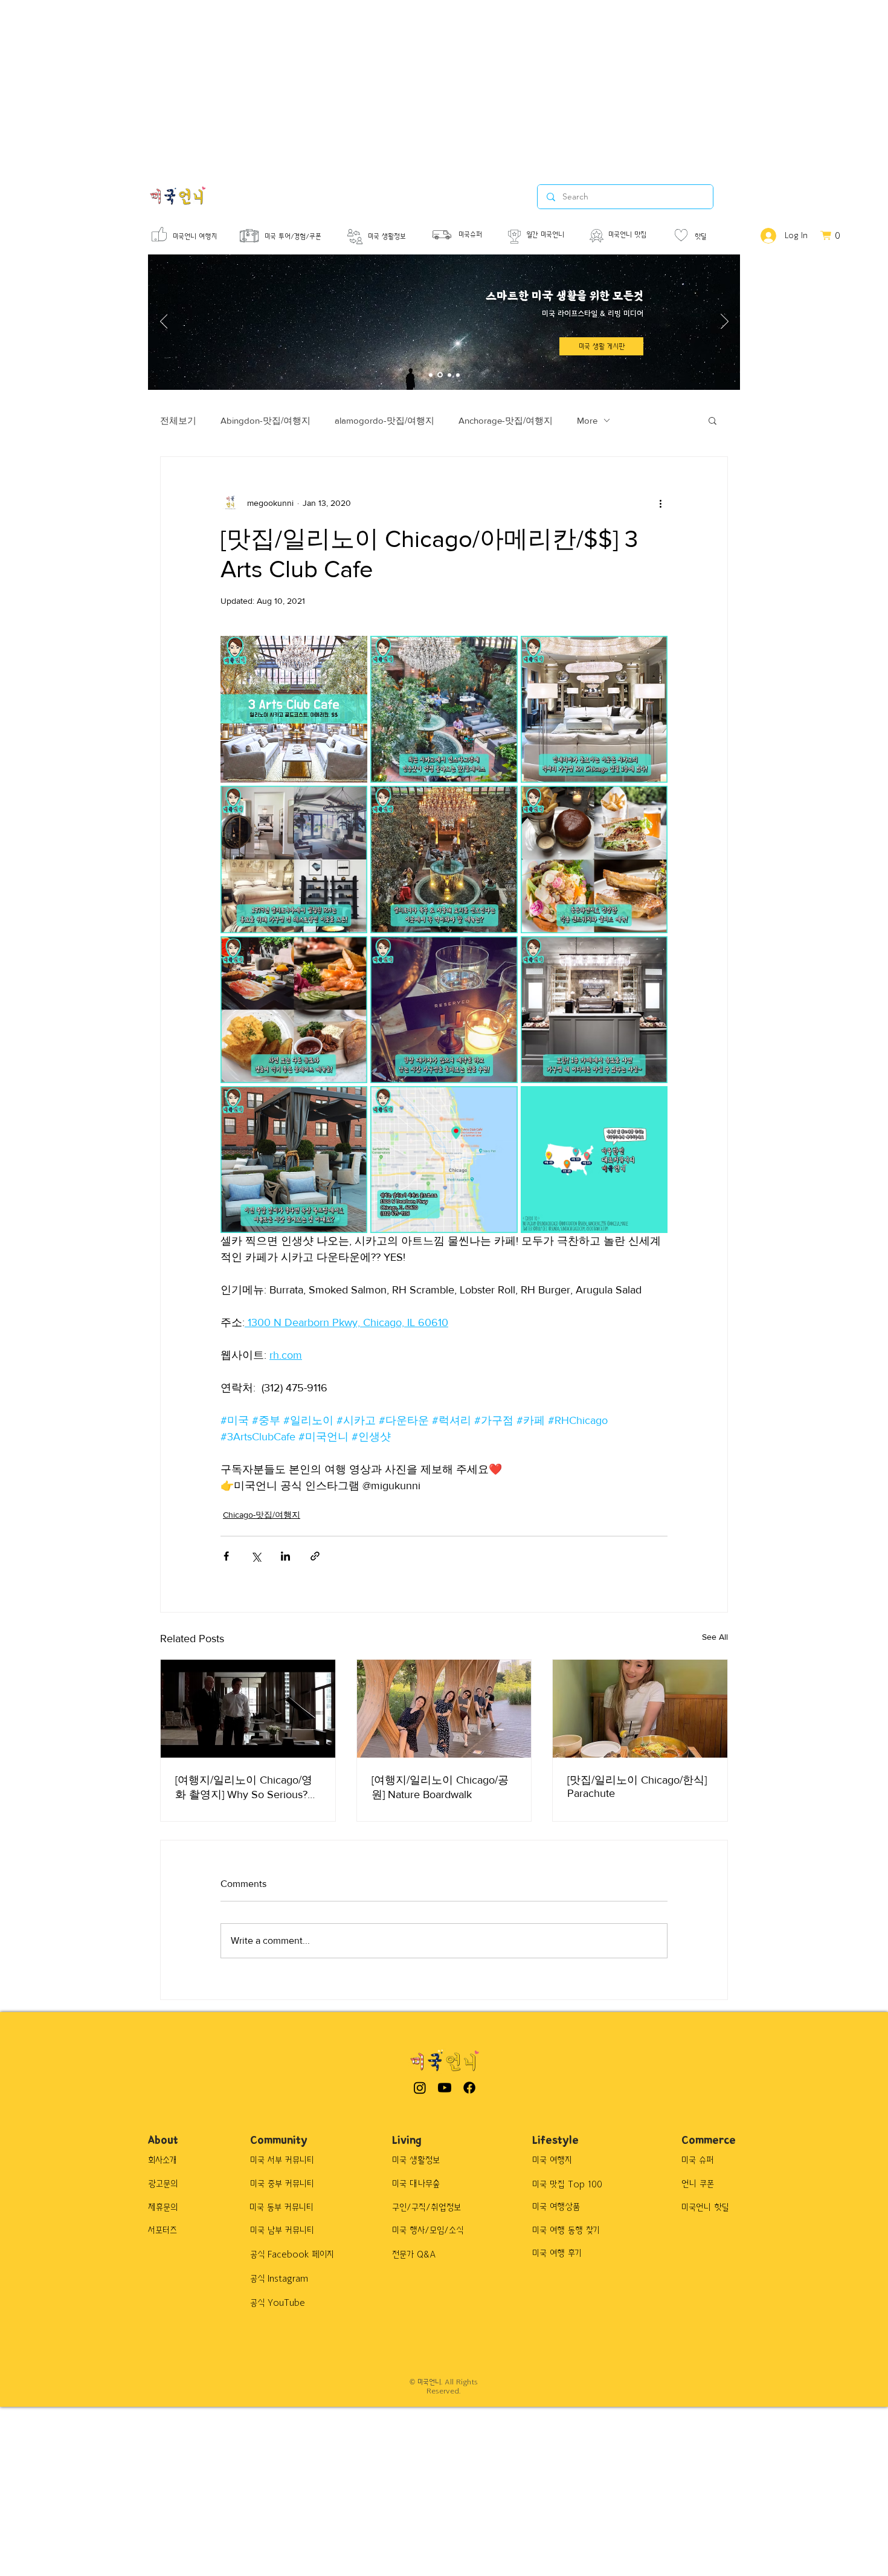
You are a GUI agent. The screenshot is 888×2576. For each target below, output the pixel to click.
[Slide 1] (431, 375)
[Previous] (164, 322)
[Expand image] (294, 709)
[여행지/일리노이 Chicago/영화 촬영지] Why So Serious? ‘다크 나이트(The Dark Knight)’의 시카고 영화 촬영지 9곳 (246, 1788)
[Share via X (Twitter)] (256, 1556)
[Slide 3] (449, 375)
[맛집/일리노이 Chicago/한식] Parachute (637, 1787)
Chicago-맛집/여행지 (262, 1515)
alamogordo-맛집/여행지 (384, 420)
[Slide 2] (440, 375)
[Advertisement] (362, 85)
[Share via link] (315, 1556)
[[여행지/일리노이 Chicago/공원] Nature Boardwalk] (444, 1709)
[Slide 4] (458, 375)
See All (715, 1637)
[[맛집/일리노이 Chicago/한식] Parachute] (640, 1709)
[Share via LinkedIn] (285, 1556)
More (587, 420)
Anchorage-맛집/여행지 (506, 420)
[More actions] (660, 503)
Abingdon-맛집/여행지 (265, 420)
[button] (713, 420)
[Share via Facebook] (226, 1556)
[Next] (725, 322)
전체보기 (178, 420)
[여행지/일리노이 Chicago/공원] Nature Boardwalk (440, 1787)
